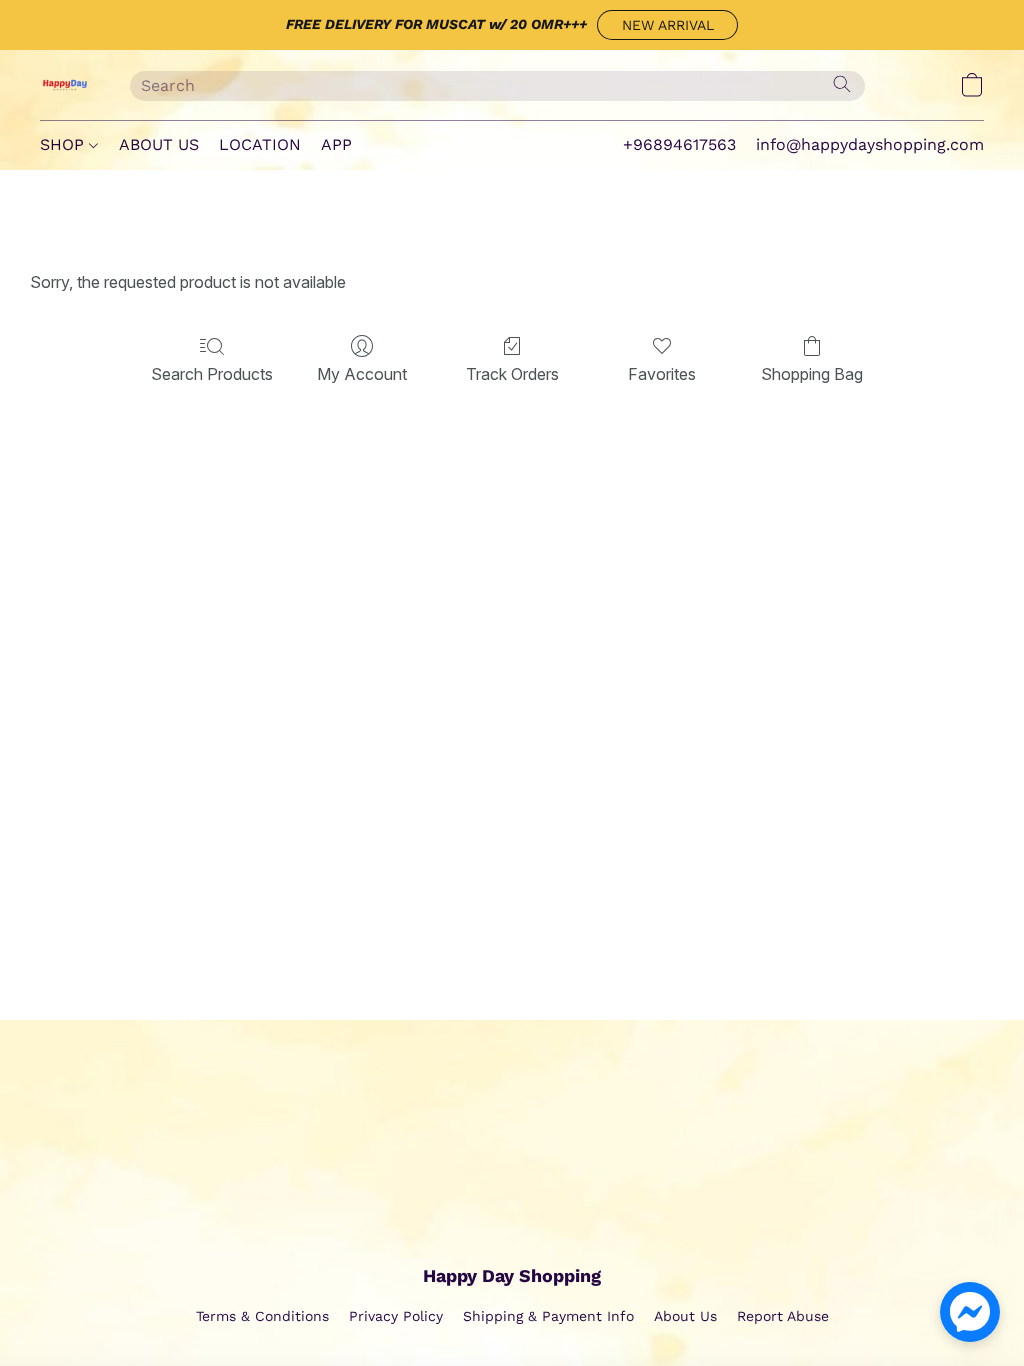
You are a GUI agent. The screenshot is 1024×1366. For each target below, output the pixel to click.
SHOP (64, 144)
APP (336, 144)
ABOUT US (159, 144)
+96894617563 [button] (679, 144)
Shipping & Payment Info (548, 1316)
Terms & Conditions (262, 1316)
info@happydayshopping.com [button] (870, 144)
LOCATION (260, 144)
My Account (362, 374)
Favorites (662, 374)
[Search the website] (842, 84)
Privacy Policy (396, 1316)
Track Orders (512, 374)
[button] (667, 25)
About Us (685, 1316)
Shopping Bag (812, 374)
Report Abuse (783, 1316)
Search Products (212, 374)
